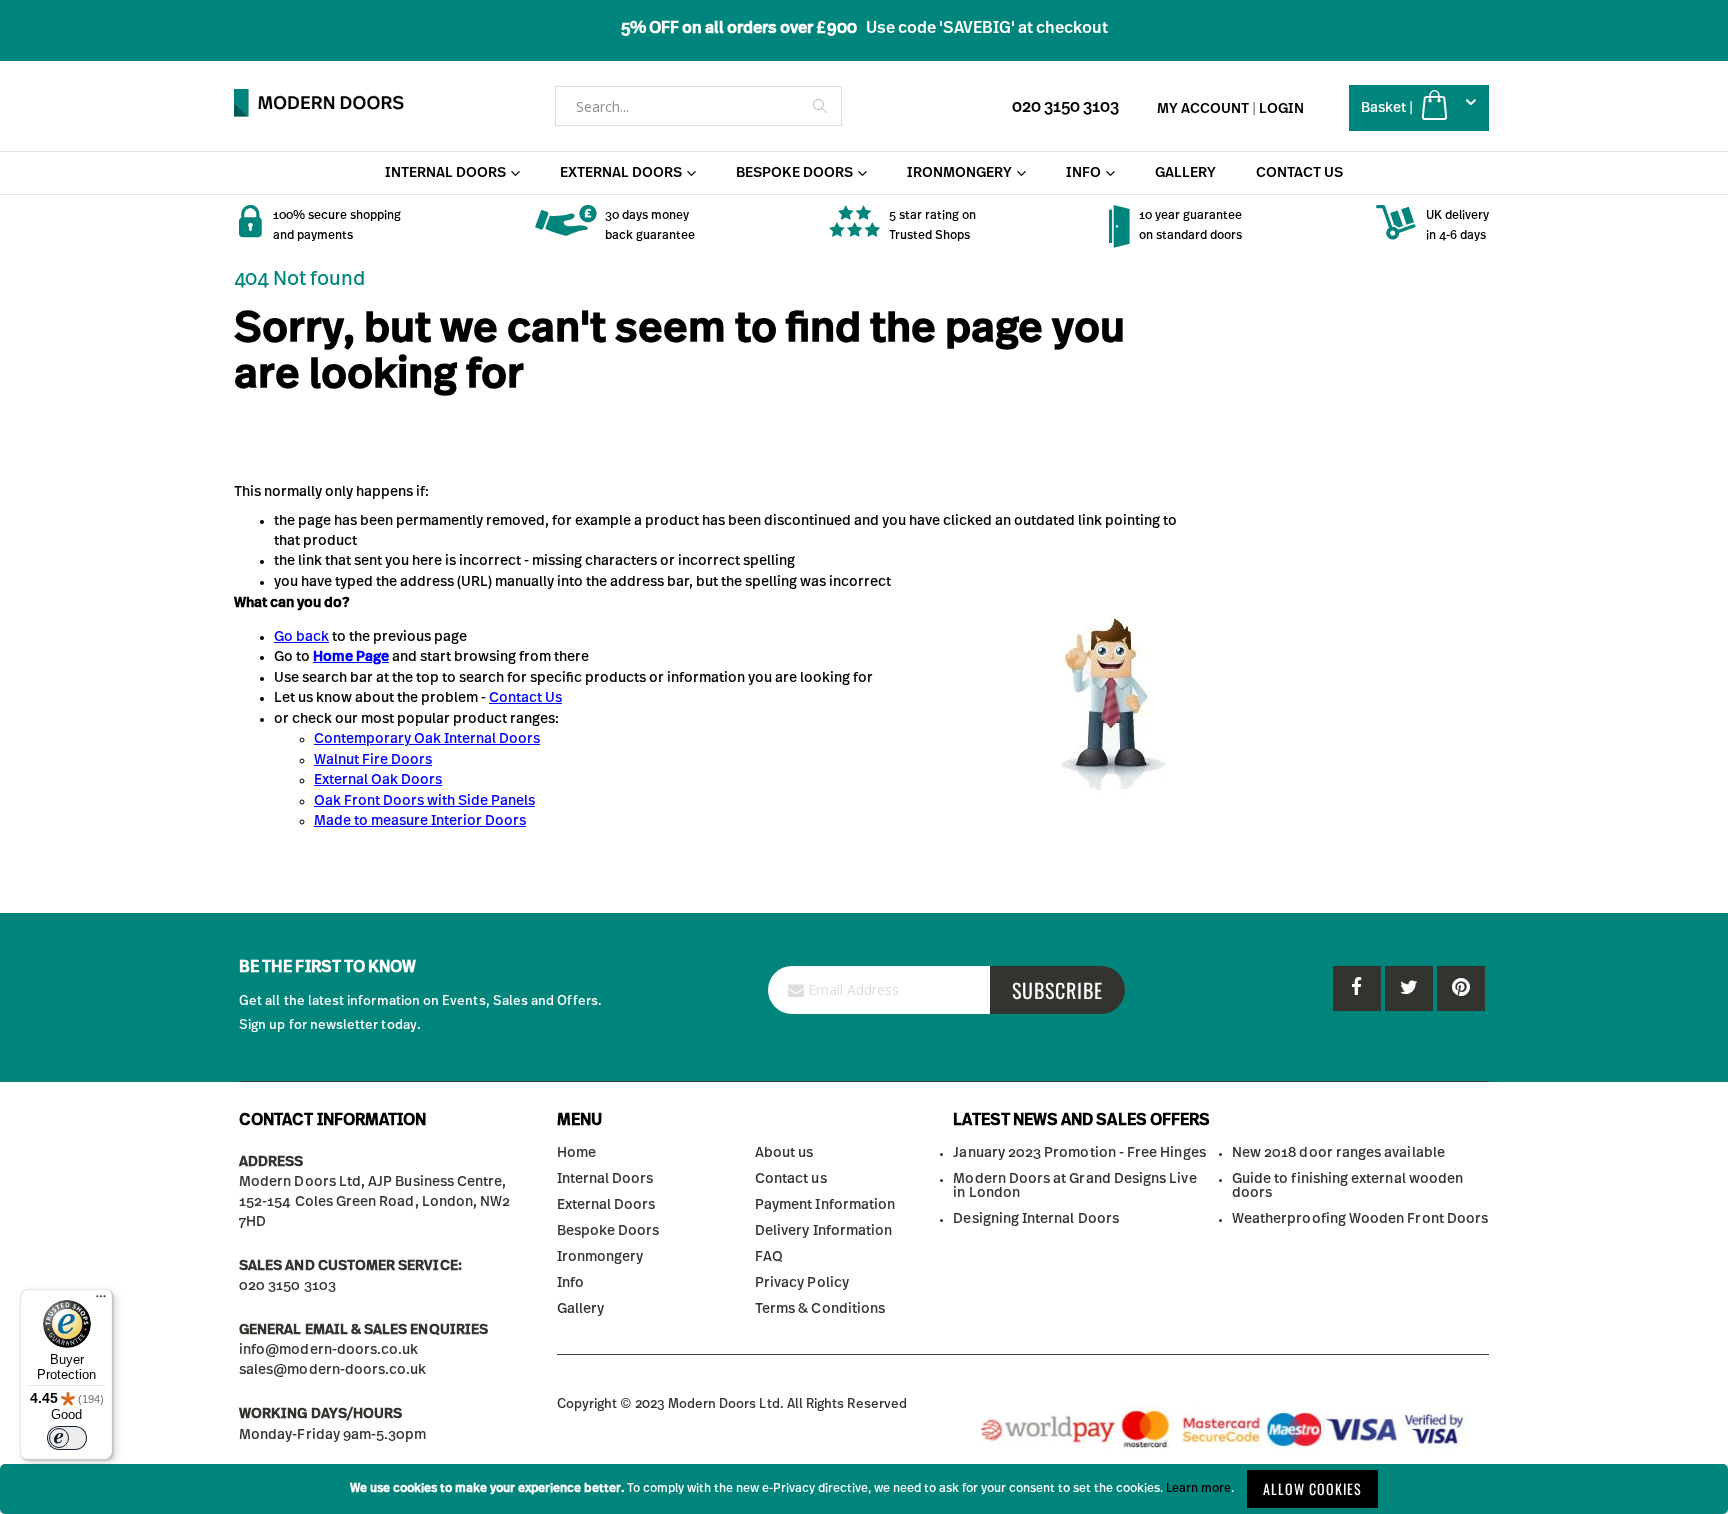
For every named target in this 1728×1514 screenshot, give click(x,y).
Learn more (1198, 1488)
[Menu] (101, 1301)
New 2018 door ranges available (1338, 1153)
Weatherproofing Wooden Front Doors (1360, 1219)
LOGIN (1281, 109)
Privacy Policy (802, 1283)
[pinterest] (1409, 988)
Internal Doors (605, 1179)
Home (576, 1153)
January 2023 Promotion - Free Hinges (1079, 1153)
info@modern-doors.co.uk (329, 1350)
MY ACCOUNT (1203, 109)
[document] (864, 1489)
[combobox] (698, 106)
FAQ (769, 1257)
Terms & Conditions (820, 1309)
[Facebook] (1357, 988)
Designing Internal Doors (1036, 1219)
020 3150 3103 (1065, 107)
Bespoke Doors (608, 1231)
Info (570, 1283)
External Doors (606, 1205)
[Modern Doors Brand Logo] (319, 103)
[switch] (67, 1438)
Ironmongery (600, 1257)
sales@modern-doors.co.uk (333, 1370)
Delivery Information (823, 1231)
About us (784, 1153)
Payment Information (825, 1205)
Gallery (580, 1309)
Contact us (791, 1179)
